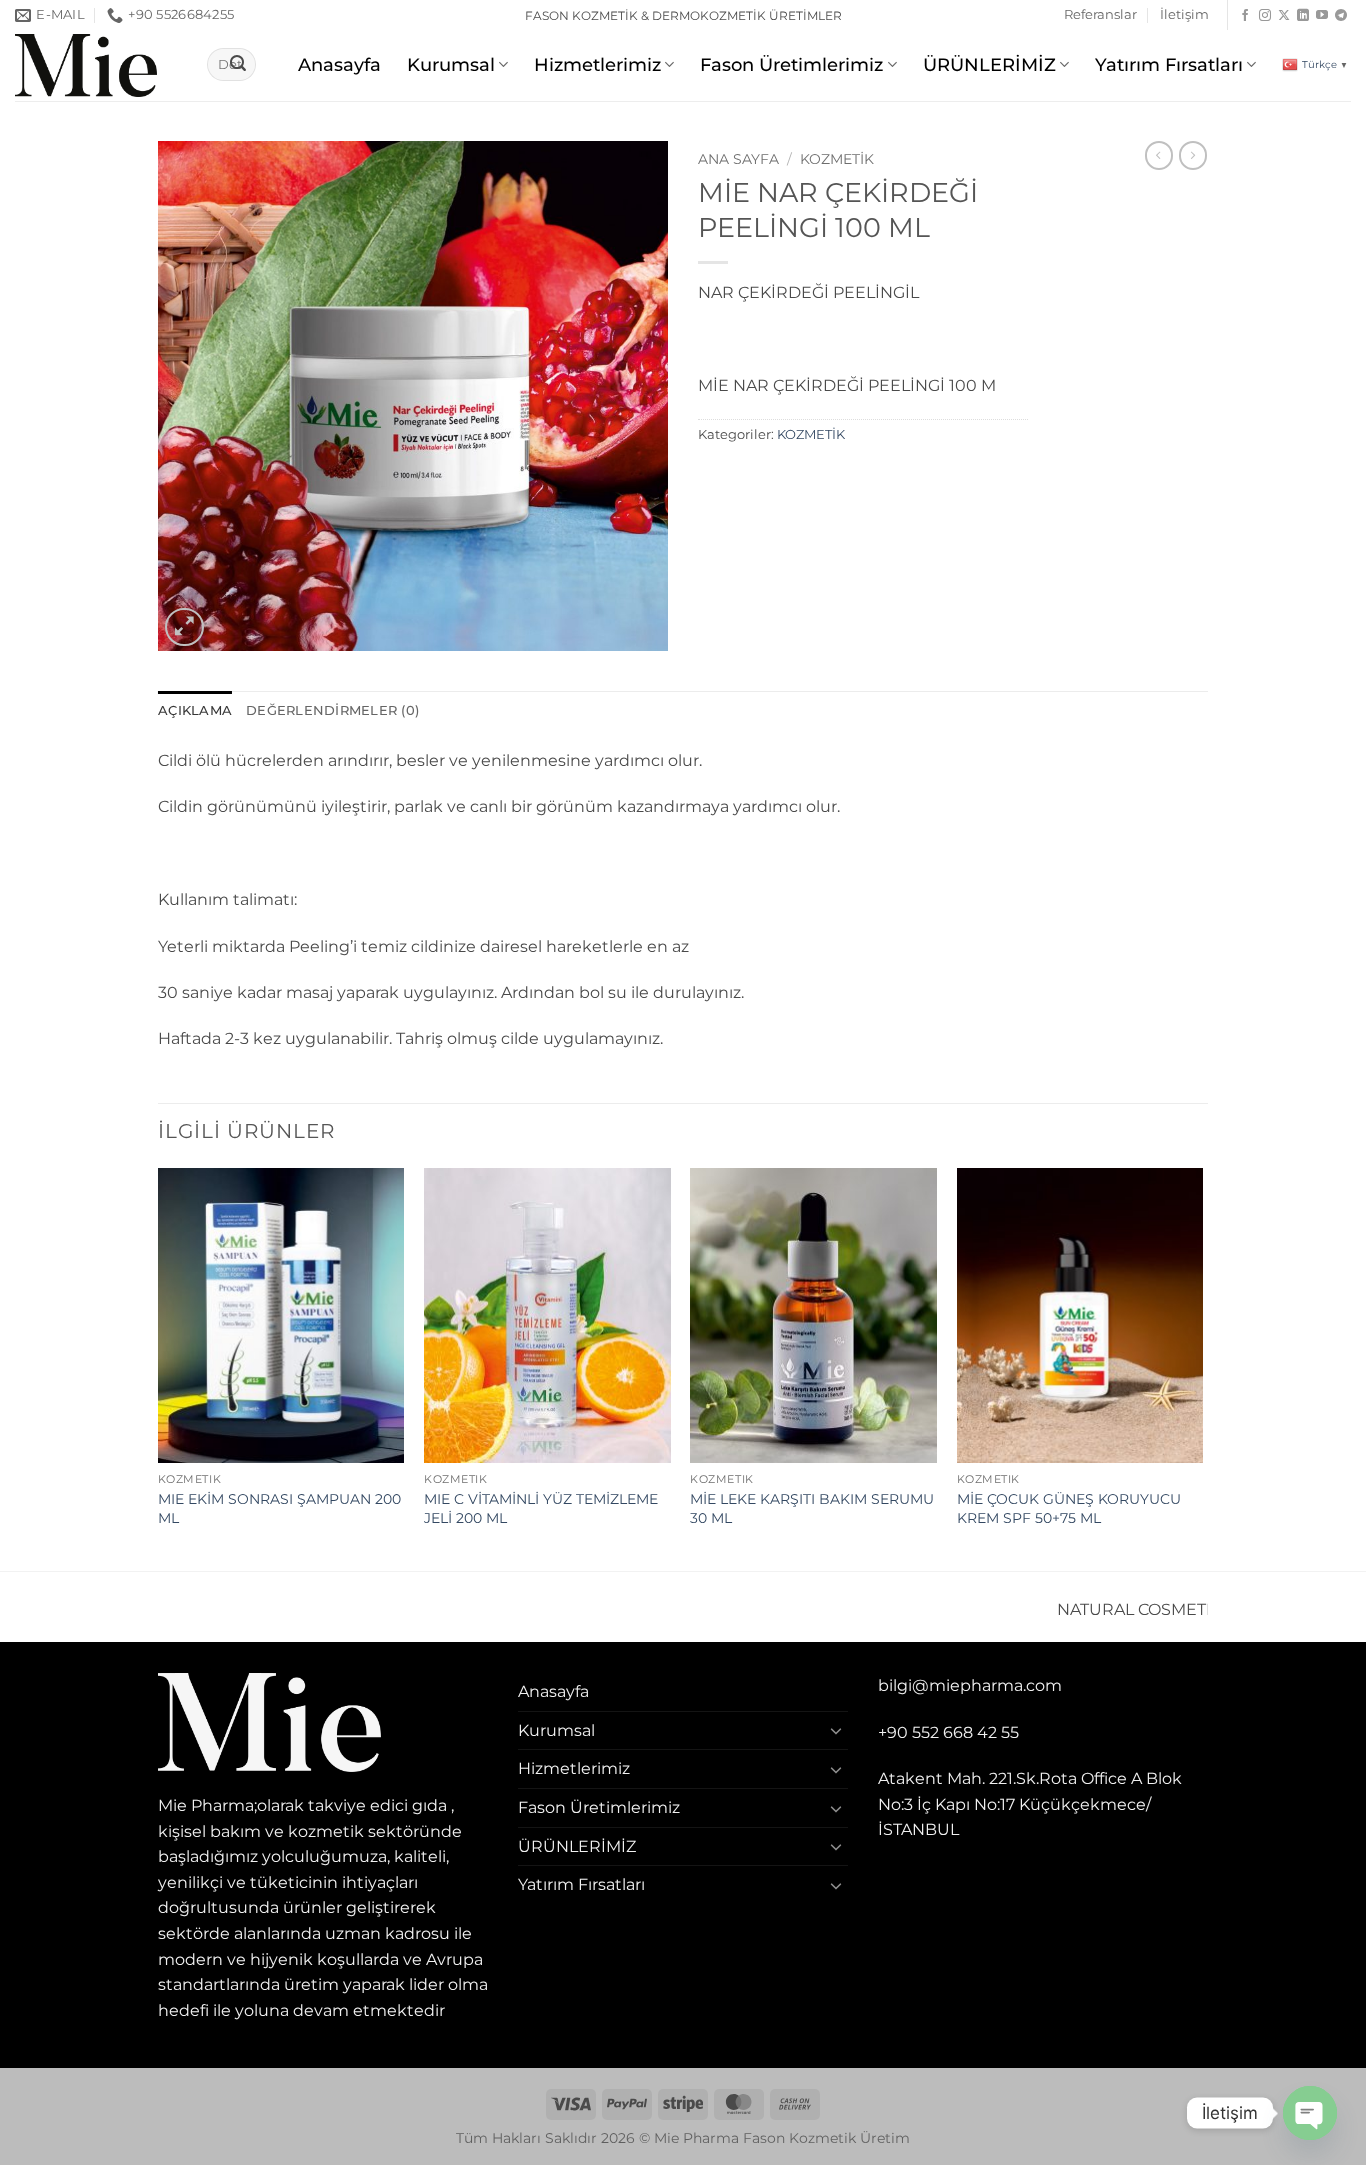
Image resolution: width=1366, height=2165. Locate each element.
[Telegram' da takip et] (1341, 16)
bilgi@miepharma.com (970, 1685)
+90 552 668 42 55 (948, 1732)
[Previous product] (1193, 155)
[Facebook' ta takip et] (1245, 16)
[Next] (1202, 1368)
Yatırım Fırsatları (1169, 64)
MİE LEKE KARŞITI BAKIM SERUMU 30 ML (812, 1508)
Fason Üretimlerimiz (791, 64)
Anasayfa (339, 64)
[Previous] (159, 1368)
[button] (184, 627)
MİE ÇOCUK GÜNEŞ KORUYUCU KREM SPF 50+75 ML (1069, 1508)
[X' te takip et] (1284, 16)
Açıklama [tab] (195, 710)
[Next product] (1159, 155)
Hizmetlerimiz (597, 64)
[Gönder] (238, 65)
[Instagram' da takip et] (1265, 16)
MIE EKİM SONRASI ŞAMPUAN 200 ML (279, 1508)
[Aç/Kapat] (836, 1730)
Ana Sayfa (738, 159)
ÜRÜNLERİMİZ (989, 64)
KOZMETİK (837, 159)
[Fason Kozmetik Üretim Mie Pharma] (96, 65)
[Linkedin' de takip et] (1303, 16)
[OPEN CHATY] (1310, 2113)
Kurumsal (451, 64)
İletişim (1184, 14)
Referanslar (1100, 14)
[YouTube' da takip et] (1322, 16)
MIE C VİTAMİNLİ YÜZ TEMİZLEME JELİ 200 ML (541, 1508)
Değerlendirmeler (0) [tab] (332, 710)
